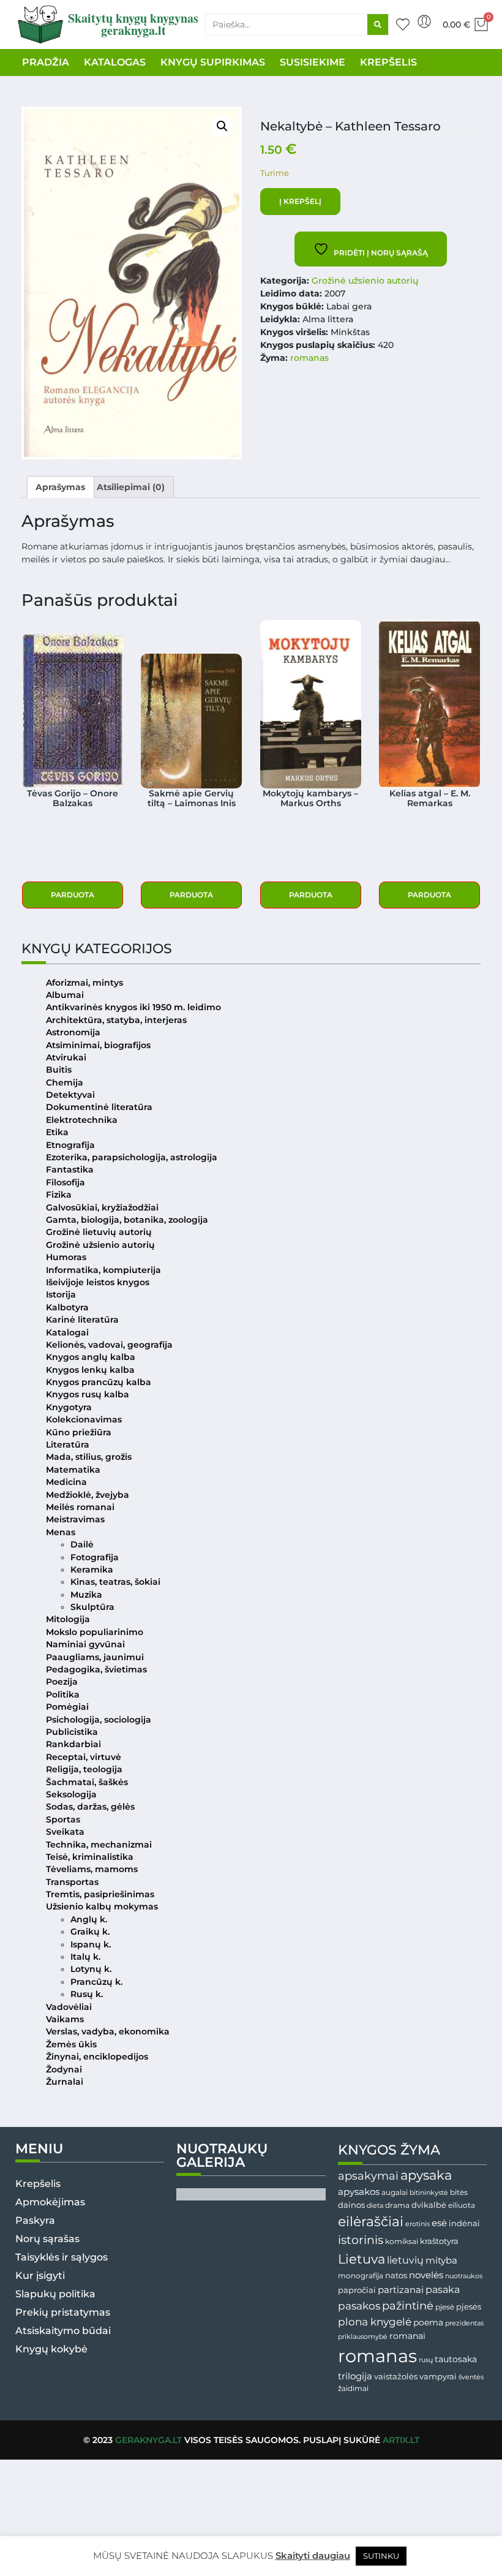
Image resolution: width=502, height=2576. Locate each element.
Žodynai (64, 2069)
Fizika (59, 1195)
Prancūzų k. (96, 1982)
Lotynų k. (91, 1969)
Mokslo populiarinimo (95, 1632)
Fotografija (95, 1557)
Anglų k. (89, 1919)
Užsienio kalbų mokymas (102, 1906)
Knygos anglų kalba (91, 1357)
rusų (426, 2360)
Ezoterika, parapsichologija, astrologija (132, 1157)
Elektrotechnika (82, 1120)
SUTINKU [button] (381, 2556)
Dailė (82, 1544)
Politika (63, 1694)
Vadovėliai (69, 2007)
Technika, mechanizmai (99, 1845)
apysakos (359, 2192)
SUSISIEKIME (313, 62)
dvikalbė (429, 2205)
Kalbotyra (67, 1307)
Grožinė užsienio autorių (365, 281)
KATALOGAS (115, 62)
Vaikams (65, 2019)
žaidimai (353, 2388)
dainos (351, 2205)
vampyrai (438, 2376)
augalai (395, 2192)
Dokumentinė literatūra (99, 1107)
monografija (361, 2276)
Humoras (66, 1257)
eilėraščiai (371, 2222)
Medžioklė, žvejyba (88, 1495)
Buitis (59, 1070)
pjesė (445, 2307)
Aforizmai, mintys (84, 983)
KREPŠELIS (388, 62)
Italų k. (85, 1957)
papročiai (357, 2290)
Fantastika (70, 1169)
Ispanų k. (91, 1944)
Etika (57, 1132)
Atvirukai (66, 1057)
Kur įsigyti (40, 2276)
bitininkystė (429, 2193)
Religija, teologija (84, 1769)
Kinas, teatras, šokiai (115, 1582)
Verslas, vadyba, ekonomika (108, 2031)
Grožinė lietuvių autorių (99, 1232)
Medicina (66, 1482)
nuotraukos (464, 2276)
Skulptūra (92, 1607)
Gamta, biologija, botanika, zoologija (127, 1220)
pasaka (443, 2289)
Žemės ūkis (71, 2044)
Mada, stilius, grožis (89, 1457)
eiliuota (462, 2205)
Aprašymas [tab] (60, 487)
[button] (222, 126)
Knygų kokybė (51, 2349)
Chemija (65, 1082)
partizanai (401, 2290)
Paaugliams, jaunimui (95, 1657)
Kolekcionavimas (84, 1419)
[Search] (378, 25)
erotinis (418, 2224)
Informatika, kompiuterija (103, 1270)
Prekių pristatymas (63, 2312)
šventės (471, 2377)
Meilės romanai (80, 1507)
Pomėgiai (67, 1707)
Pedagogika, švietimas (96, 1669)
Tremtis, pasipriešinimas (100, 1894)
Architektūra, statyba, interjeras (116, 1020)
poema (428, 2322)
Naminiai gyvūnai (85, 1644)
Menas (61, 1532)
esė (439, 2223)
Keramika (92, 1569)
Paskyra (35, 2220)
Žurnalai (65, 2082)
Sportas (63, 1819)
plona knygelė (375, 2322)
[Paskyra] (424, 21)
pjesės (469, 2307)
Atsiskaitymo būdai (63, 2331)
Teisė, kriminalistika (90, 1857)
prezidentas (464, 2323)
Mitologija (68, 1619)
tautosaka (456, 2359)
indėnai (464, 2223)
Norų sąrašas (47, 2239)
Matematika (73, 1470)
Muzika (86, 1595)
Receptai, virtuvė (84, 1757)
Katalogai (67, 1332)
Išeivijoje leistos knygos (98, 1282)
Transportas (72, 1882)
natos (396, 2275)
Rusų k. (87, 1994)
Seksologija (71, 1794)
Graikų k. (90, 1932)
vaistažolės (396, 2376)
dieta (375, 2205)
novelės (426, 2275)
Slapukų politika (55, 2294)
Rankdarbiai (73, 1744)
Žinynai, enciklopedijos (97, 2057)
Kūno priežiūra (79, 1432)
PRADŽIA (46, 62)
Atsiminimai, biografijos (98, 1045)
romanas (309, 358)
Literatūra (68, 1445)
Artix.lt (401, 2440)
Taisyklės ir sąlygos (62, 2257)
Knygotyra (69, 1407)
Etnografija (70, 1145)
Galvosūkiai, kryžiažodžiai (102, 1207)
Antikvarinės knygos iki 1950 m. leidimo (133, 1007)
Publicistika (72, 1732)
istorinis (361, 2240)
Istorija (61, 1294)
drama (397, 2205)
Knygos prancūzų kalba (99, 1382)
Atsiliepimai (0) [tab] (131, 487)
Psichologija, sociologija (99, 1720)
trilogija (355, 2376)
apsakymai (368, 2176)
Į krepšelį (300, 201)
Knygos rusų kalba (88, 1394)
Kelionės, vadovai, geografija (109, 1345)
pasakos (359, 2306)
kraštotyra (439, 2241)
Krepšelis (38, 2184)
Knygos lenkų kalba (90, 1370)
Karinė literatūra (82, 1320)
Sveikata (65, 1832)
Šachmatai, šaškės (87, 1782)
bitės (459, 2193)
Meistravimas (75, 1519)
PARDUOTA (73, 895)
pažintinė (408, 2306)
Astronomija (73, 1032)
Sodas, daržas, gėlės (90, 1807)
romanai (407, 2336)
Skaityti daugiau (313, 2555)
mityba (441, 2260)
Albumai (65, 995)
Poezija (62, 1682)
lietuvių (405, 2260)
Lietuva (362, 2259)
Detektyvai (70, 1095)
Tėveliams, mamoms (92, 1869)
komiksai (402, 2241)
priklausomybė (363, 2336)
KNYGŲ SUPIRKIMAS (213, 62)
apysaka (426, 2175)
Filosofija (66, 1182)
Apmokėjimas (50, 2202)
